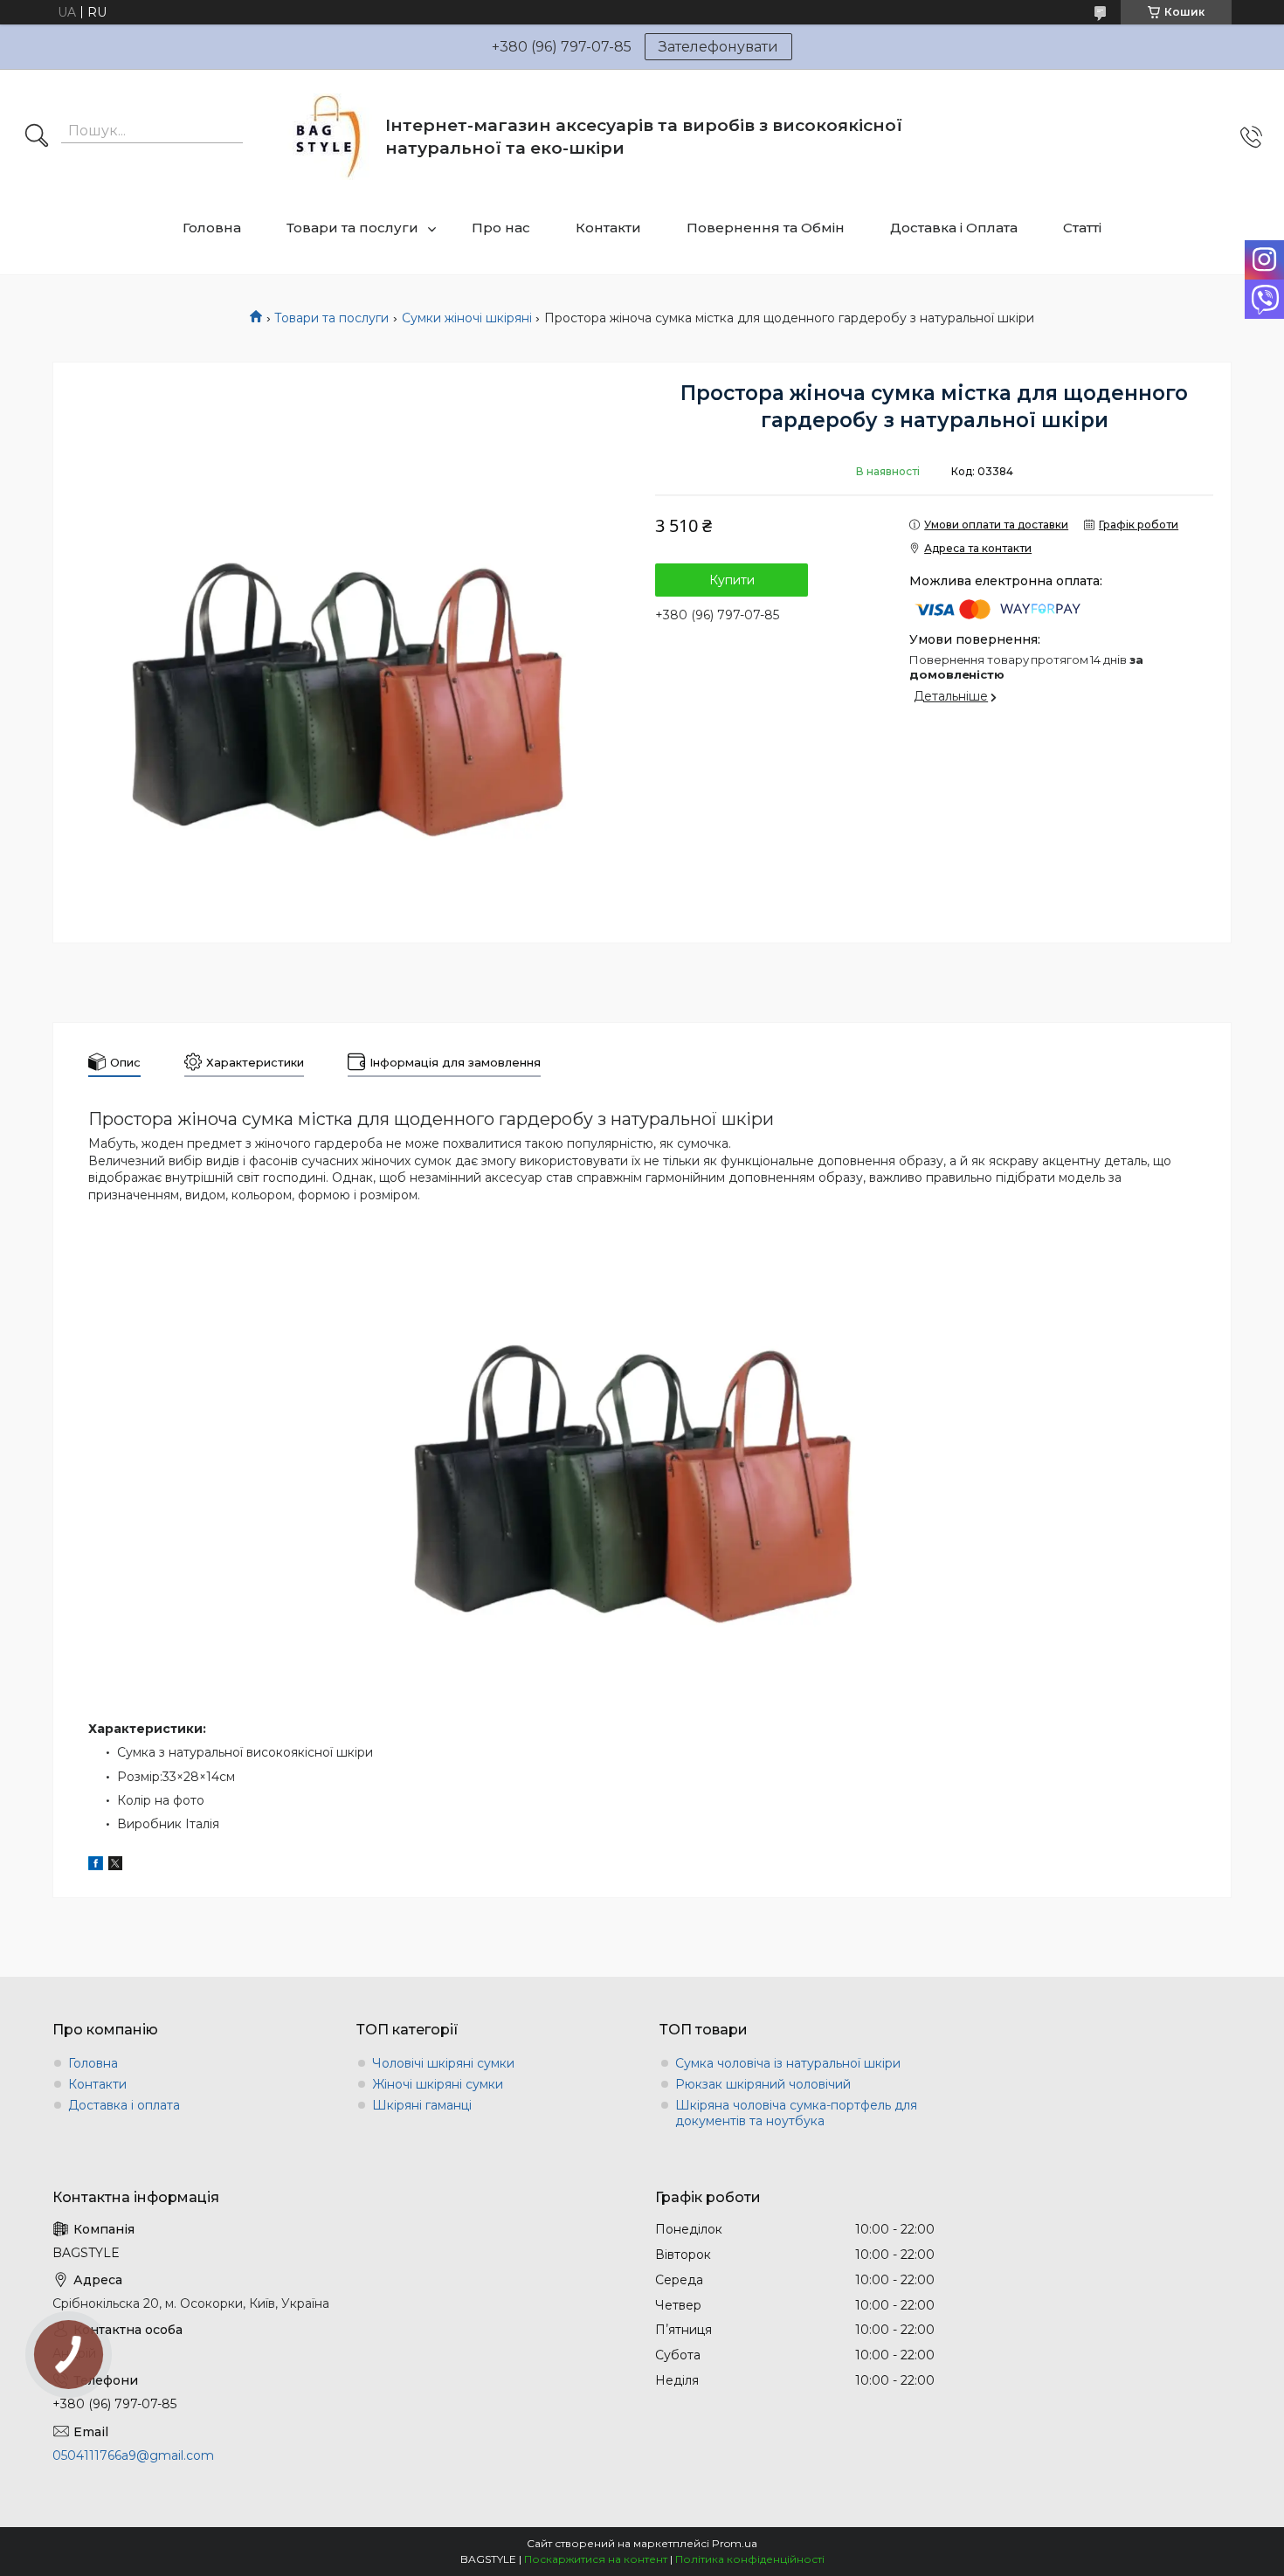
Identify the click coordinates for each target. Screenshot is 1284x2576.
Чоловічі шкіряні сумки (443, 2063)
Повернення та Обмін (766, 228)
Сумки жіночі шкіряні (467, 318)
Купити (732, 580)
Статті (1082, 228)
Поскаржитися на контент (596, 2559)
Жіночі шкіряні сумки (438, 2084)
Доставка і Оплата (954, 228)
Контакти (608, 228)
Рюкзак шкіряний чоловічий (763, 2084)
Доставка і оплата (124, 2105)
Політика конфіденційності (750, 2559)
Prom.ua (735, 2543)
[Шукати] (37, 137)
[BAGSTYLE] (329, 137)
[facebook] (96, 1866)
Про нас (501, 228)
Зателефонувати (718, 47)
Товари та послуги (352, 228)
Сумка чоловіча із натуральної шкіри (788, 2063)
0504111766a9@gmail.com (133, 2455)
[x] (115, 1866)
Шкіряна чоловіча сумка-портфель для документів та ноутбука (796, 2113)
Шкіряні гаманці (422, 2105)
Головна (212, 228)
